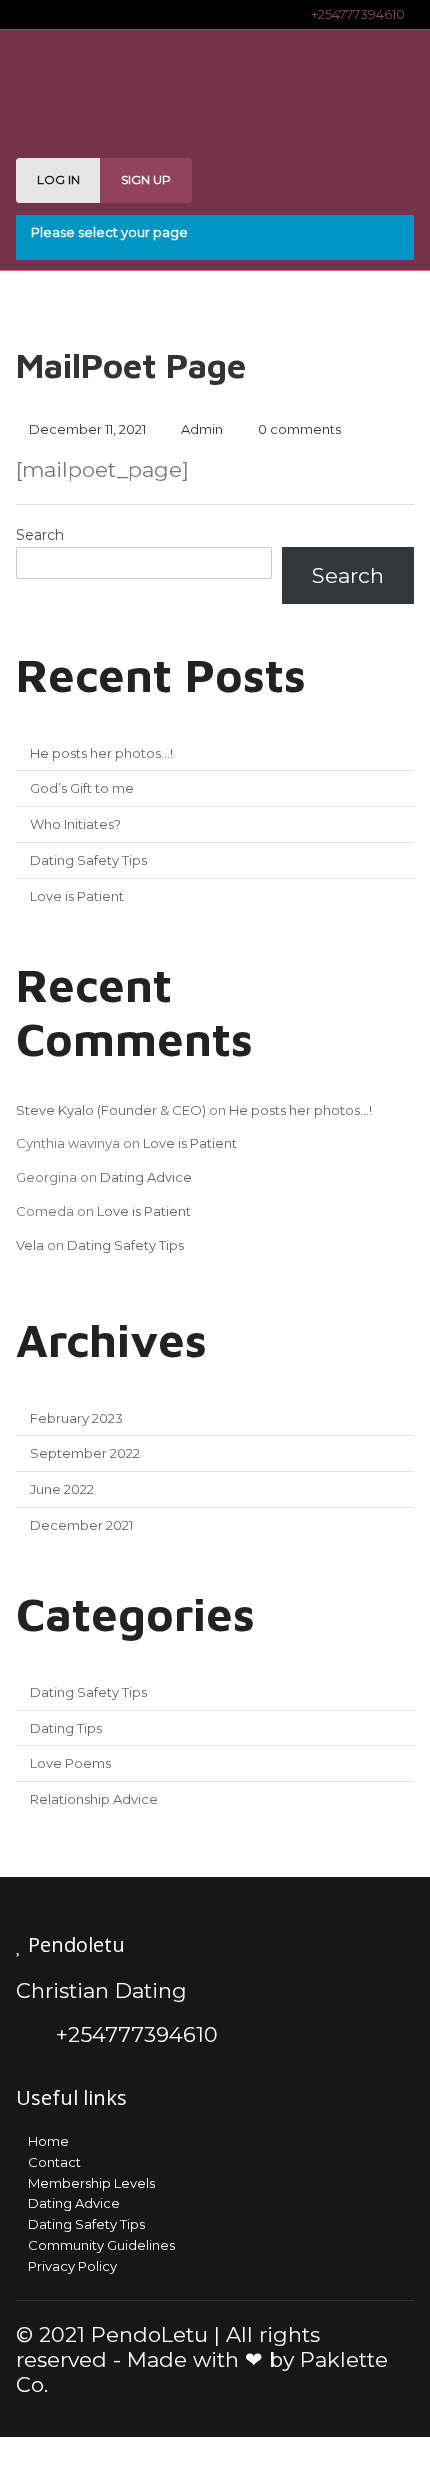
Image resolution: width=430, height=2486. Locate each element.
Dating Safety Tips (88, 860)
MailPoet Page (131, 365)
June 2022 (62, 1489)
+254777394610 (355, 14)
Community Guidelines (101, 2245)
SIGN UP (146, 179)
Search (40, 535)
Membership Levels (91, 2183)
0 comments (299, 429)
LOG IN (58, 179)
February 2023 (76, 1418)
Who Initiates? (75, 824)
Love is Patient (77, 896)
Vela (30, 1245)
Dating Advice (146, 1177)
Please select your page (109, 232)
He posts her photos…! (101, 753)
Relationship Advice (94, 1799)
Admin (202, 429)
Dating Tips (66, 1728)
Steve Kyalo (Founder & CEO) (111, 1110)
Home (48, 2141)
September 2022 (85, 1453)
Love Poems (70, 1763)
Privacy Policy (72, 2266)
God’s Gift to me (82, 788)
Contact (54, 2162)
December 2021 (81, 1525)
